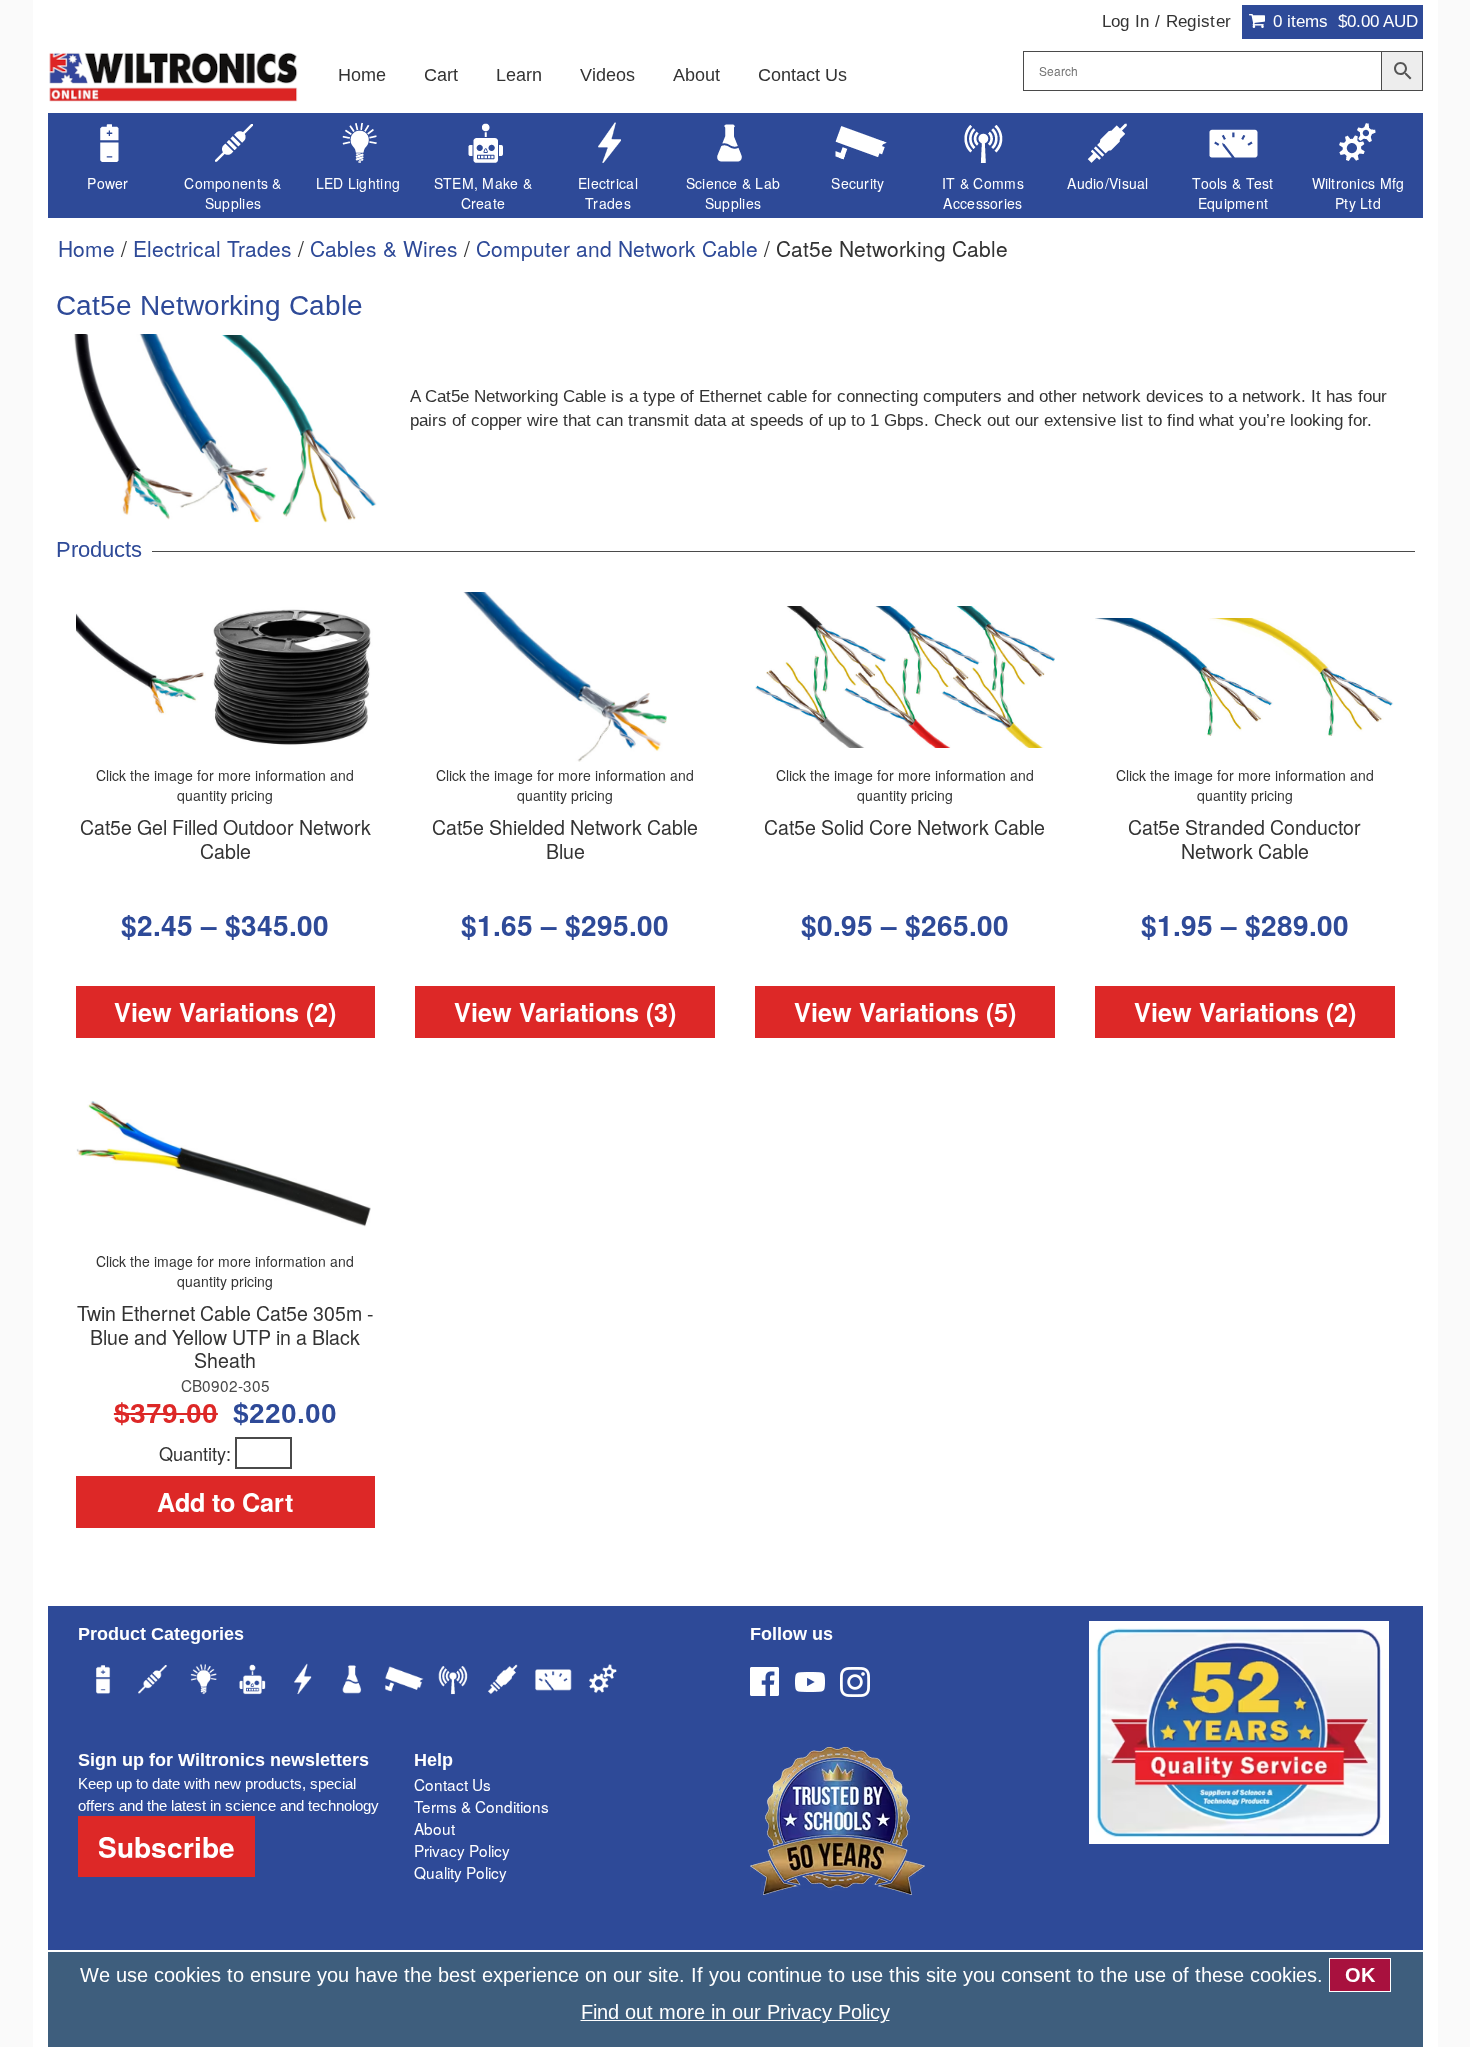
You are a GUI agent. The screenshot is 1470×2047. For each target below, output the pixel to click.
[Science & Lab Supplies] (353, 1682)
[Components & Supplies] (153, 1682)
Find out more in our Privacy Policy (735, 2012)
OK (1360, 1975)
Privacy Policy (462, 1850)
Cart (441, 75)
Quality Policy (460, 1872)
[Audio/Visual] (503, 1682)
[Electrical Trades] (303, 1682)
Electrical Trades (212, 248)
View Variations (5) (905, 1012)
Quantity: (195, 1453)
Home (362, 75)
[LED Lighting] (203, 1682)
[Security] (403, 1682)
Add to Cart (225, 1502)
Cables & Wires (384, 248)
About (696, 75)
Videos (607, 75)
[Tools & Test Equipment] (553, 1682)
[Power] (103, 1682)
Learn (519, 75)
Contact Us (802, 75)
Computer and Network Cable (617, 248)
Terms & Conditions (481, 1806)
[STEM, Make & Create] (253, 1682)
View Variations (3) (565, 1012)
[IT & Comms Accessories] (453, 1682)
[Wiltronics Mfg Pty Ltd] (603, 1682)
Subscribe (166, 1846)
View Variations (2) (225, 1012)
